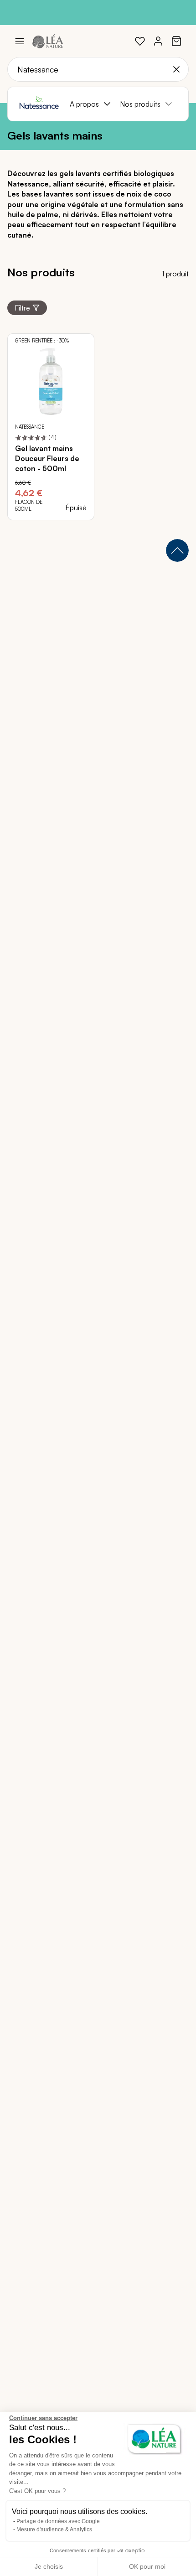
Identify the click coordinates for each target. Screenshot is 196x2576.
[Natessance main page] (39, 104)
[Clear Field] (176, 69)
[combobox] (98, 69)
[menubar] (125, 104)
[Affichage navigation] (20, 41)
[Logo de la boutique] (48, 41)
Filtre (22, 308)
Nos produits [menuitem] (140, 104)
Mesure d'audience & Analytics (54, 2529)
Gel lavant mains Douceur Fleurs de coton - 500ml (47, 459)
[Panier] (176, 41)
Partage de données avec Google (58, 2521)
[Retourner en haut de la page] (177, 550)
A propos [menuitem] (84, 104)
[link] (140, 41)
